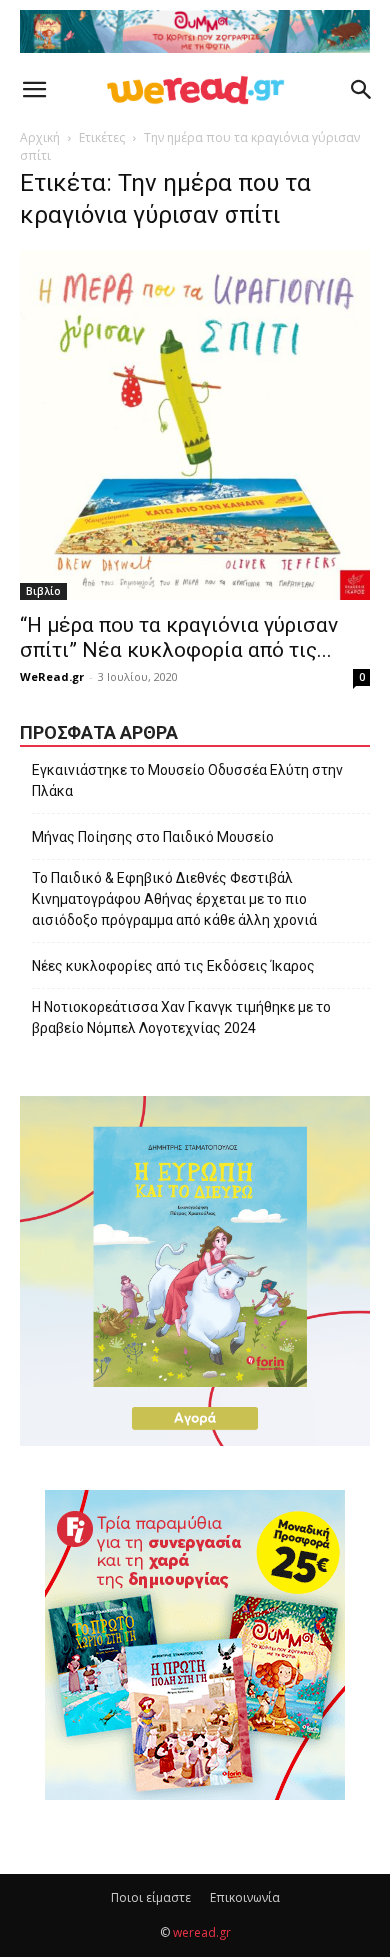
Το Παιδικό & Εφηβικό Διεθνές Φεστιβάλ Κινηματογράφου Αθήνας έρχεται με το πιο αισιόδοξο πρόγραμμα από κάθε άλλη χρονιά (174, 899)
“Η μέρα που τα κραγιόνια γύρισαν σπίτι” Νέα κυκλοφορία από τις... (179, 637)
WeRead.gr (52, 676)
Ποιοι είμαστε (151, 1897)
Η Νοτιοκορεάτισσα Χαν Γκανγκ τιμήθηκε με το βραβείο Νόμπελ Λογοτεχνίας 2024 (181, 1017)
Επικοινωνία (245, 1897)
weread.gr (202, 1932)
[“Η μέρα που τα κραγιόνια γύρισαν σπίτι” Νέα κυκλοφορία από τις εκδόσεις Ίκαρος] (195, 425)
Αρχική (40, 137)
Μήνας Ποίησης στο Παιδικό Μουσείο (153, 837)
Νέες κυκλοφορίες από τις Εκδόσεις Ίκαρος (173, 966)
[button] (34, 90)
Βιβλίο (43, 591)
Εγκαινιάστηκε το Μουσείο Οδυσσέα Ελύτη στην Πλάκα (187, 780)
